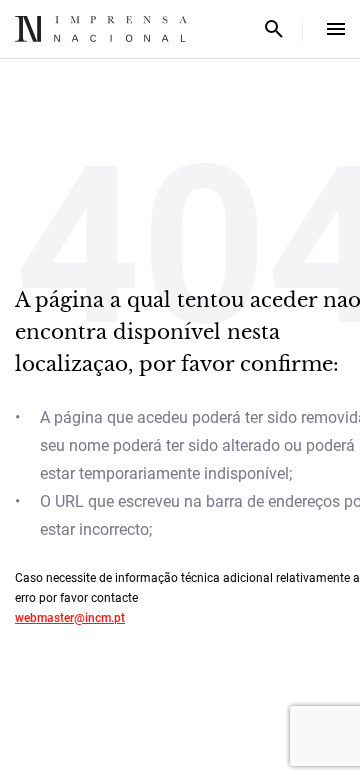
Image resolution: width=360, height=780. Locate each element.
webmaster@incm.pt (70, 618)
